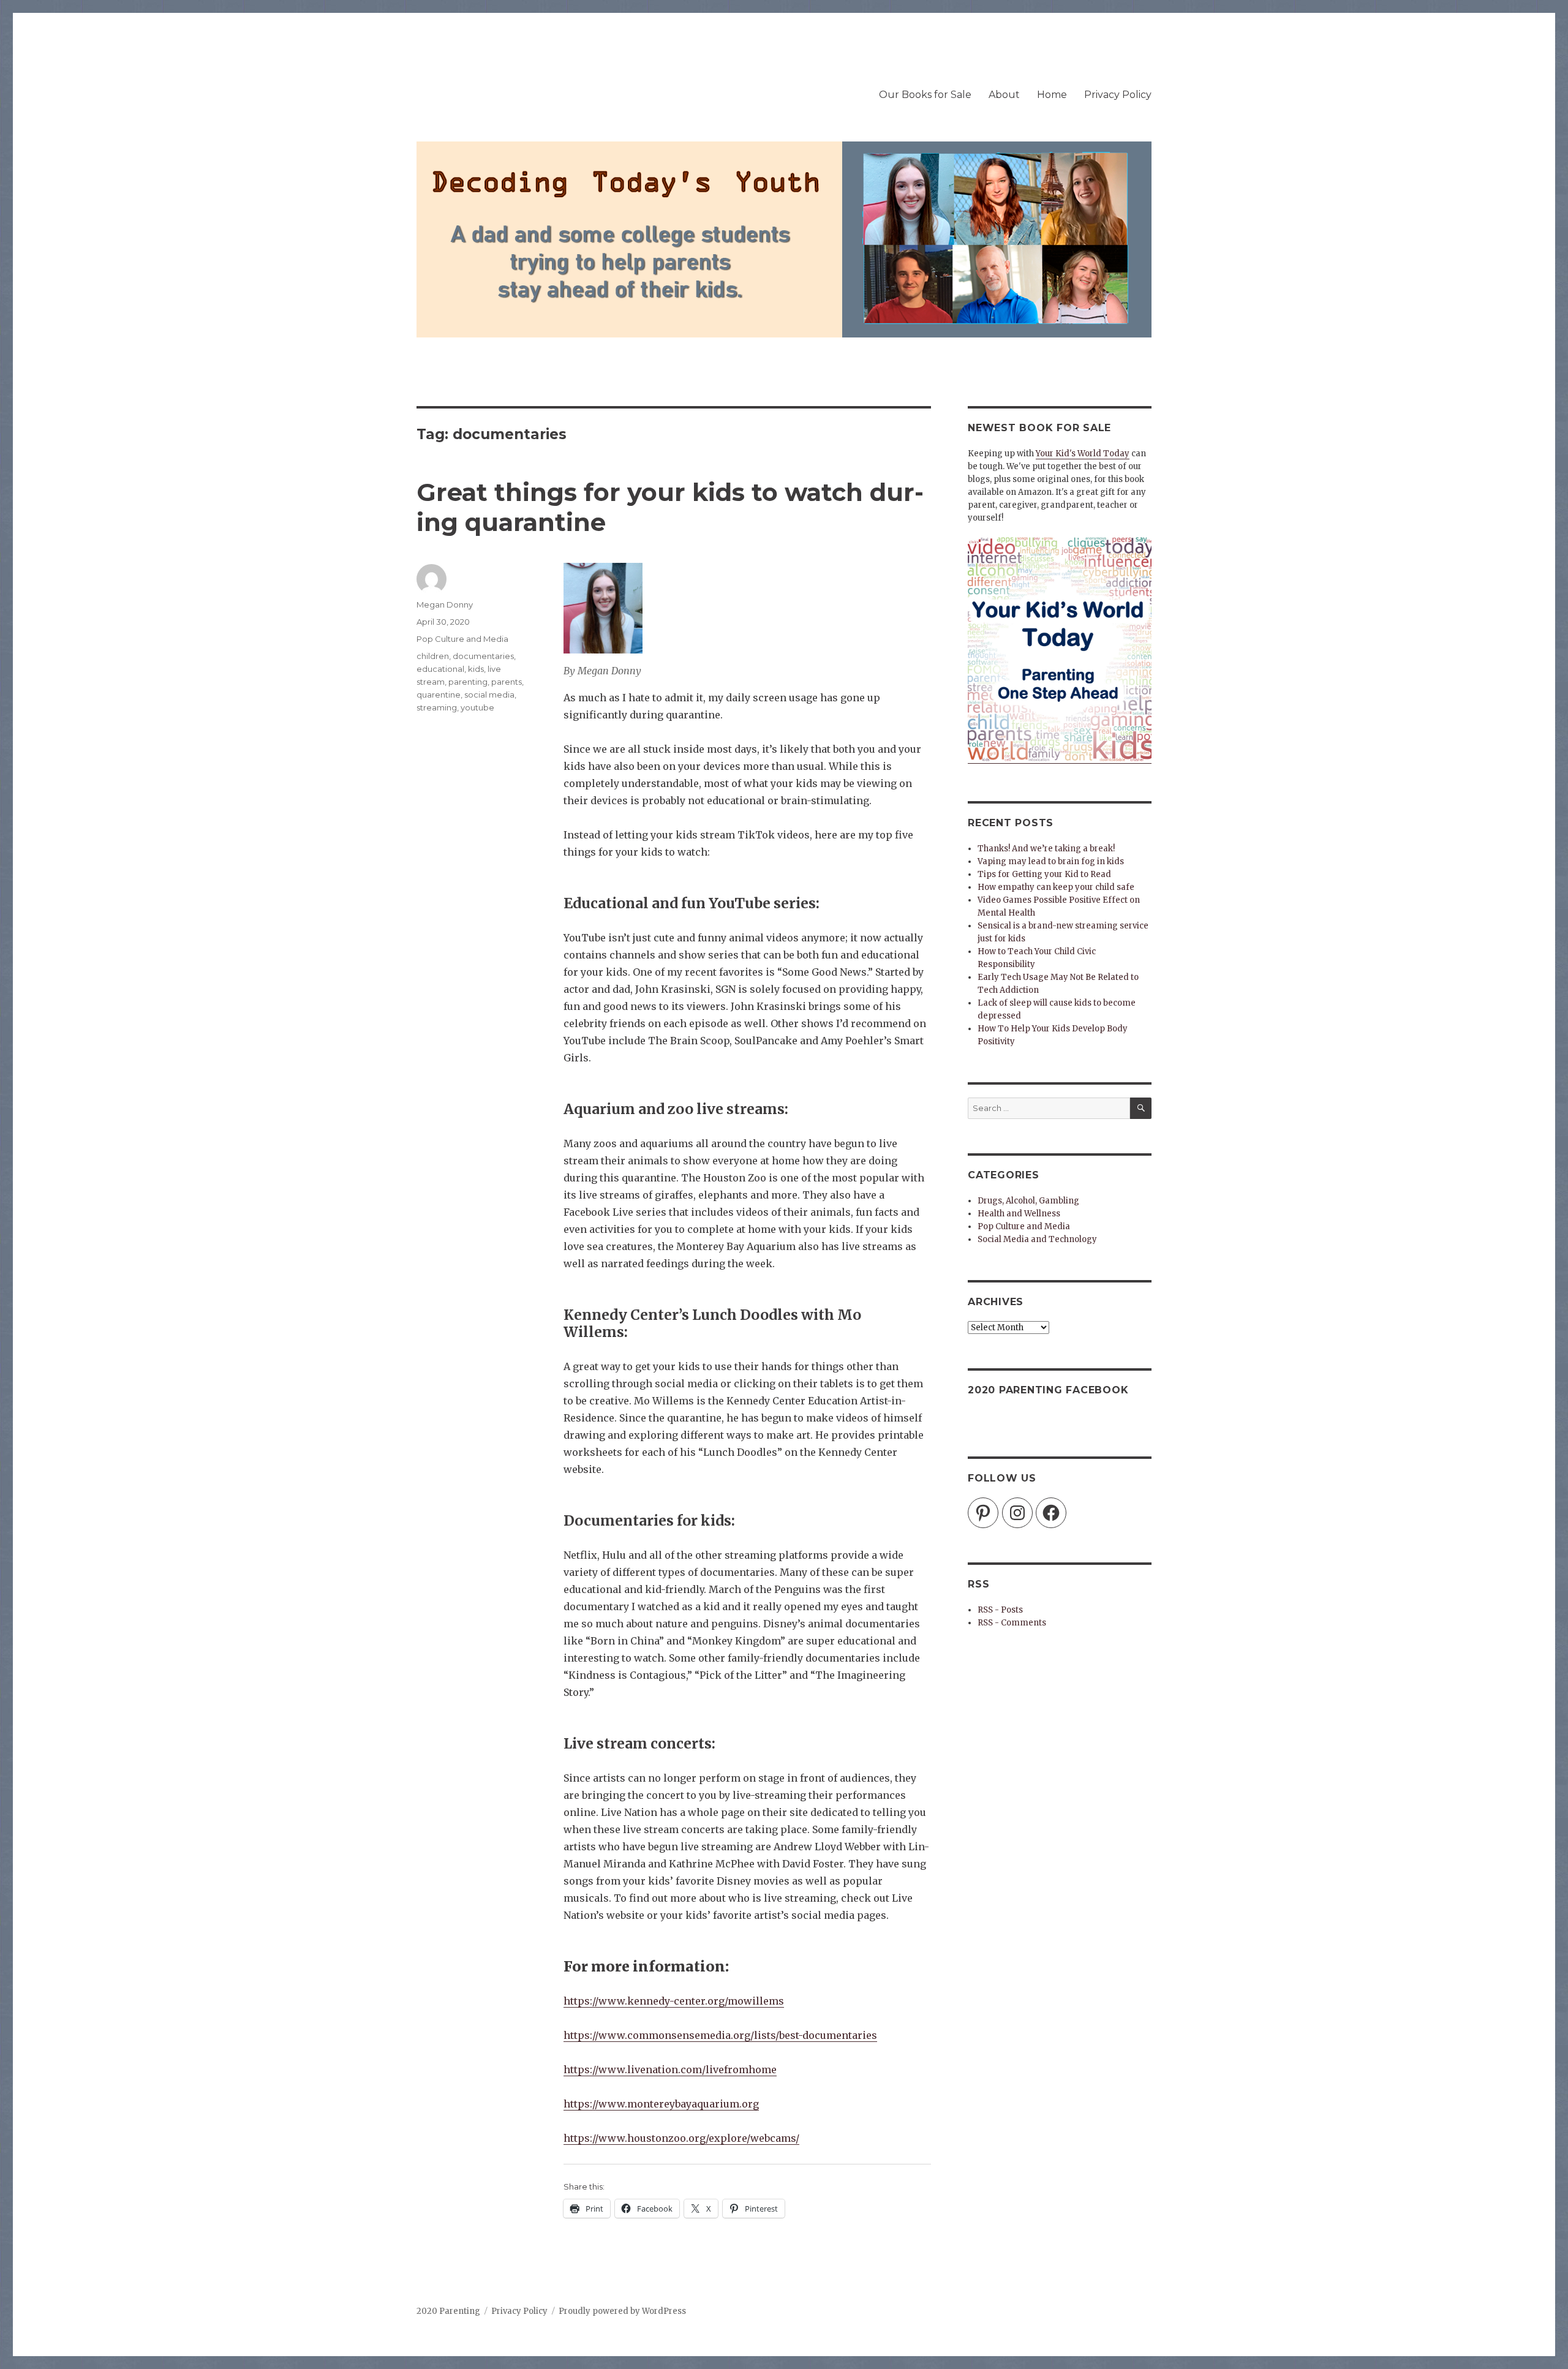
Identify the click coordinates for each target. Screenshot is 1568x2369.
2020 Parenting (448, 2311)
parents (507, 682)
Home (1052, 95)
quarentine (439, 695)
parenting (468, 682)
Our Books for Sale (925, 95)
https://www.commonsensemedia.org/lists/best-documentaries (720, 2035)
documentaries (483, 656)
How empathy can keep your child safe (1056, 887)
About (1004, 95)
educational (440, 669)
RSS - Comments (1012, 1623)
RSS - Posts (1000, 1610)
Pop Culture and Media (462, 639)
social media (489, 695)
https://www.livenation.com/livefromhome (670, 2070)
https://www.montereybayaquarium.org (661, 2104)
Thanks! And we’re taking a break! (1046, 849)
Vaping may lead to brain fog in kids (1051, 861)
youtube (477, 707)
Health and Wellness (1019, 1214)
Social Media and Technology (1037, 1239)
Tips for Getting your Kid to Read (1044, 874)
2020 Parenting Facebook (1048, 1390)
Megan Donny (445, 604)
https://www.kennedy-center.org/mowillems (674, 2001)
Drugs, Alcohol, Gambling (1028, 1201)
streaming (437, 707)
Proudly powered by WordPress (622, 2311)
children (433, 656)
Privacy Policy (1118, 95)
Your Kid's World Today (1083, 454)
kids (476, 669)
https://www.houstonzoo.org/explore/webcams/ (681, 2138)
